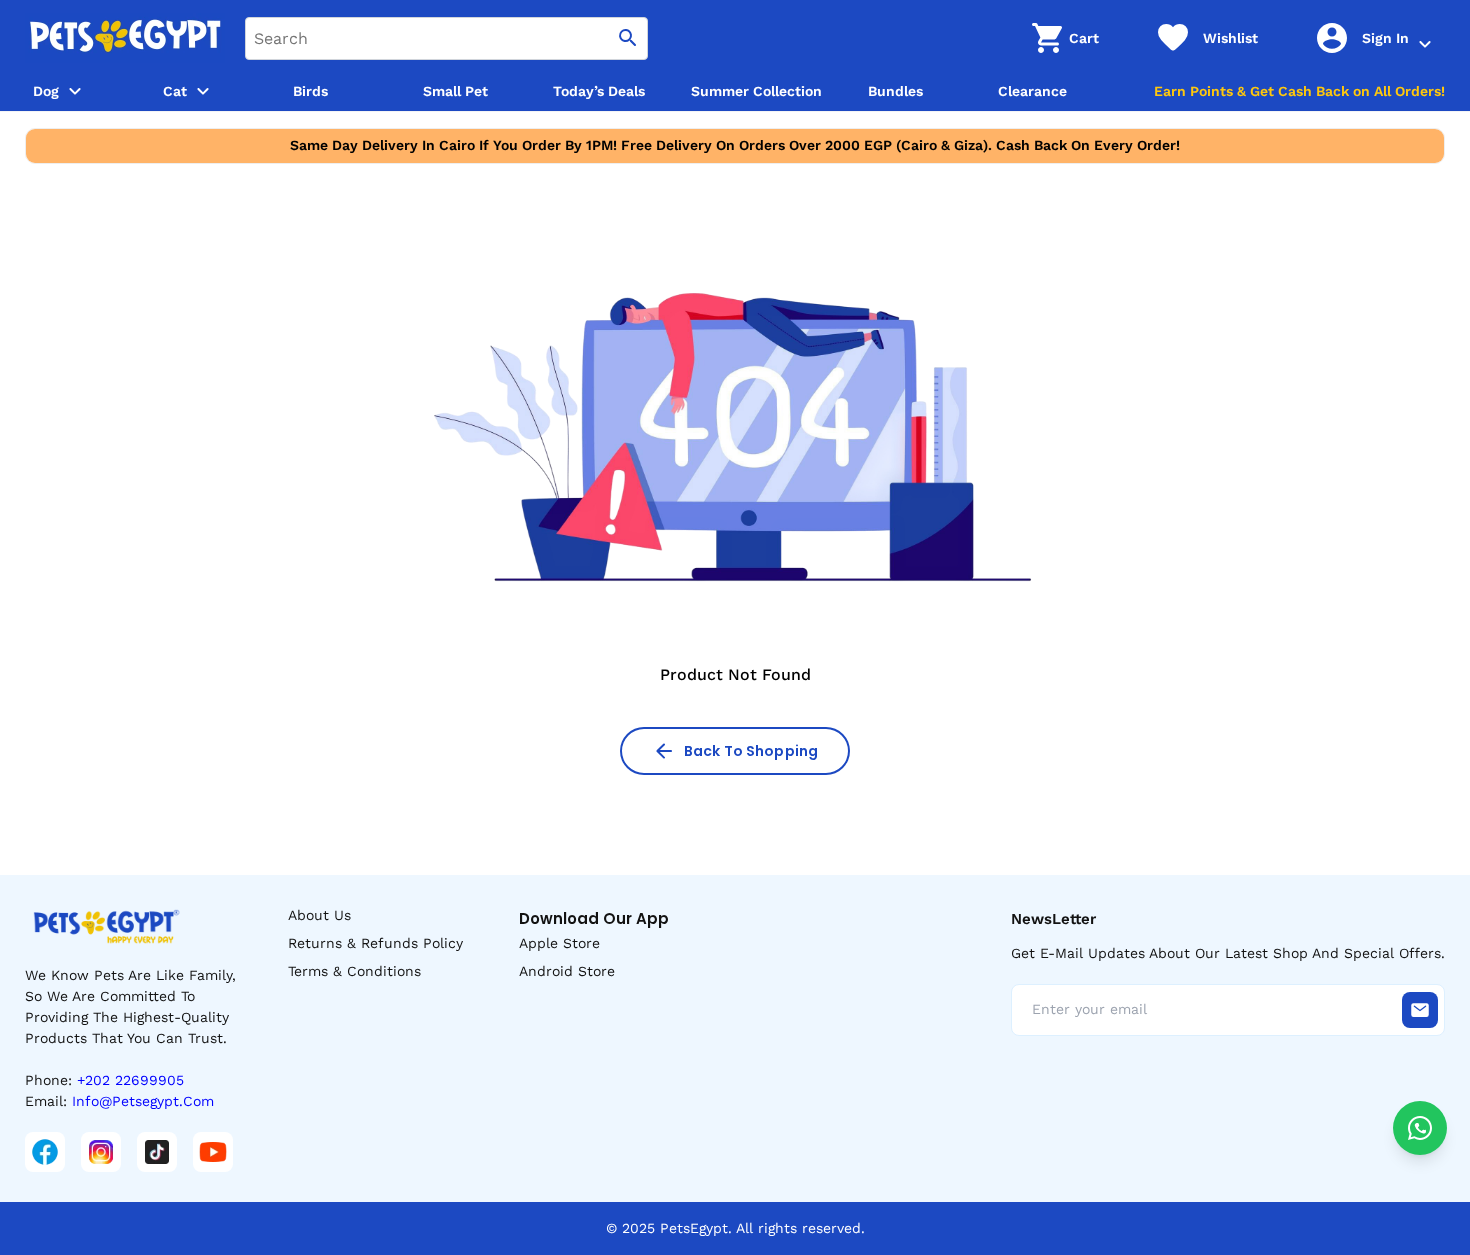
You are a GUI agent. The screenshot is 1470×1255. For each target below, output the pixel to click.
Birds (310, 91)
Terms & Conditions (354, 971)
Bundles (895, 91)
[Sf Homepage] (125, 38)
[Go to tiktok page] (157, 1152)
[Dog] (75, 91)
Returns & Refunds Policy (375, 943)
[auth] (1425, 44)
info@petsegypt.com (143, 1101)
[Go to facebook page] (45, 1152)
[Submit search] (628, 38)
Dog (46, 91)
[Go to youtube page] (213, 1152)
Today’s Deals (599, 91)
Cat (175, 91)
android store (567, 971)
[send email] (1420, 1010)
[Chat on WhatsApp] (1420, 1128)
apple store (559, 943)
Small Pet (455, 91)
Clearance (1032, 91)
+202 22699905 (130, 1080)
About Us (319, 915)
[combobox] (446, 38)
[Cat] (203, 91)
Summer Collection (756, 91)
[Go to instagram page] (101, 1152)
